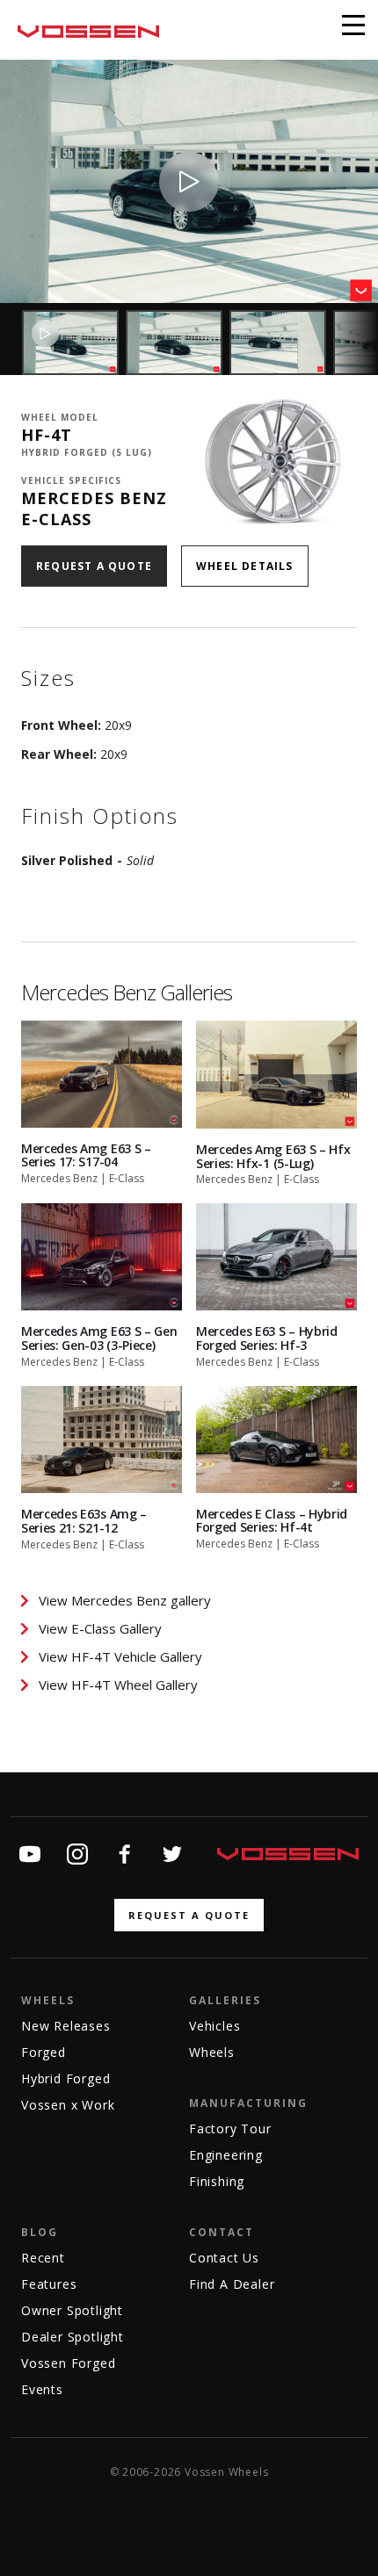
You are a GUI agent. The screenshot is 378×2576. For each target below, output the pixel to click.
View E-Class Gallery (100, 1628)
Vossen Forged (68, 2363)
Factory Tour (230, 2129)
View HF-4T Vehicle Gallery (120, 1656)
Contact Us (224, 2258)
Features (49, 2284)
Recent (43, 2258)
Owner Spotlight (72, 2310)
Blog (40, 2232)
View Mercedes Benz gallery (125, 1600)
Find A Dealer (232, 2284)
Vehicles (214, 2026)
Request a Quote (94, 566)
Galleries (225, 2000)
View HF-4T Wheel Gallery (118, 1685)
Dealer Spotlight (73, 2337)
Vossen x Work (68, 2105)
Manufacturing (248, 2103)
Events (42, 2389)
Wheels (48, 2000)
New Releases (66, 2026)
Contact (222, 2232)
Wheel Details (245, 566)
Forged (44, 2052)
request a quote (189, 1915)
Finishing (217, 2181)
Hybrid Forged (65, 2078)
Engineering (226, 2155)
